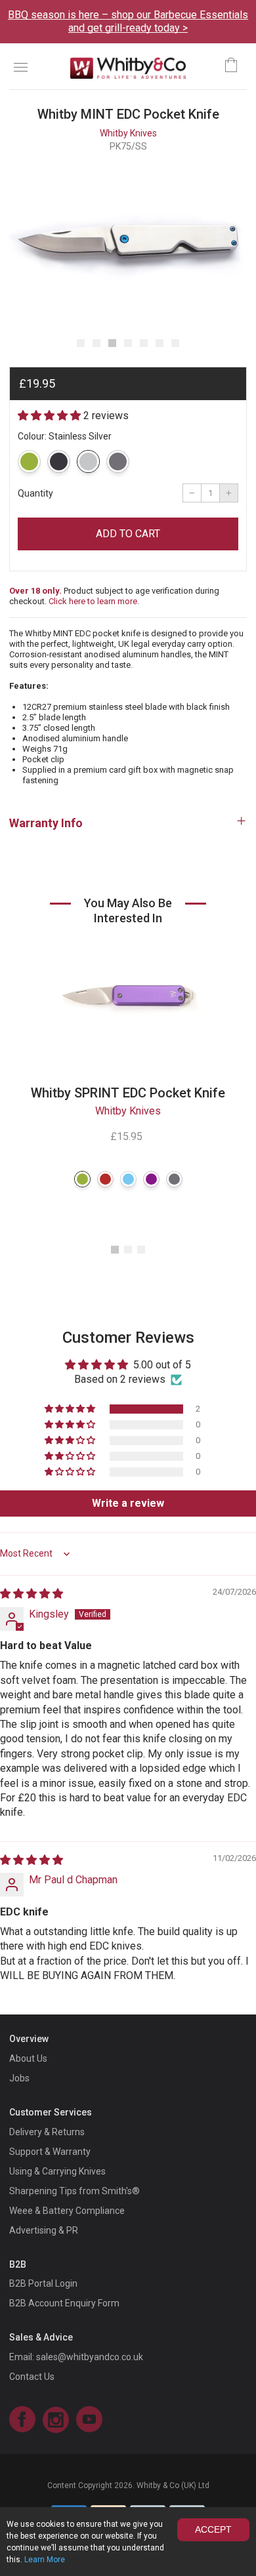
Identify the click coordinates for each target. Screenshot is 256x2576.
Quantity (35, 493)
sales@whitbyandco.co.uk (90, 2357)
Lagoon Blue (128, 1179)
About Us (28, 2058)
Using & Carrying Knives (57, 2171)
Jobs (19, 2078)
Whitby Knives (128, 133)
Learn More (45, 2560)
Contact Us (32, 2377)
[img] (32, 1594)
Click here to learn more (93, 601)
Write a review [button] (128, 1503)
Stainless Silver (88, 461)
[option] (128, 244)
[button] (81, 343)
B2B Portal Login (43, 2283)
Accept (213, 2529)
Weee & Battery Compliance (67, 2211)
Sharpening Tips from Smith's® (75, 2191)
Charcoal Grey (59, 461)
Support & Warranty (50, 2152)
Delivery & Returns (47, 2132)
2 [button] (128, 1250)
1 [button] (115, 1250)
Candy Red (105, 1179)
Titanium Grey (118, 461)
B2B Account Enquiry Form (64, 2303)
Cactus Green (29, 461)
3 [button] (141, 1250)
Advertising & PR (44, 2230)
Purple (151, 1179)
